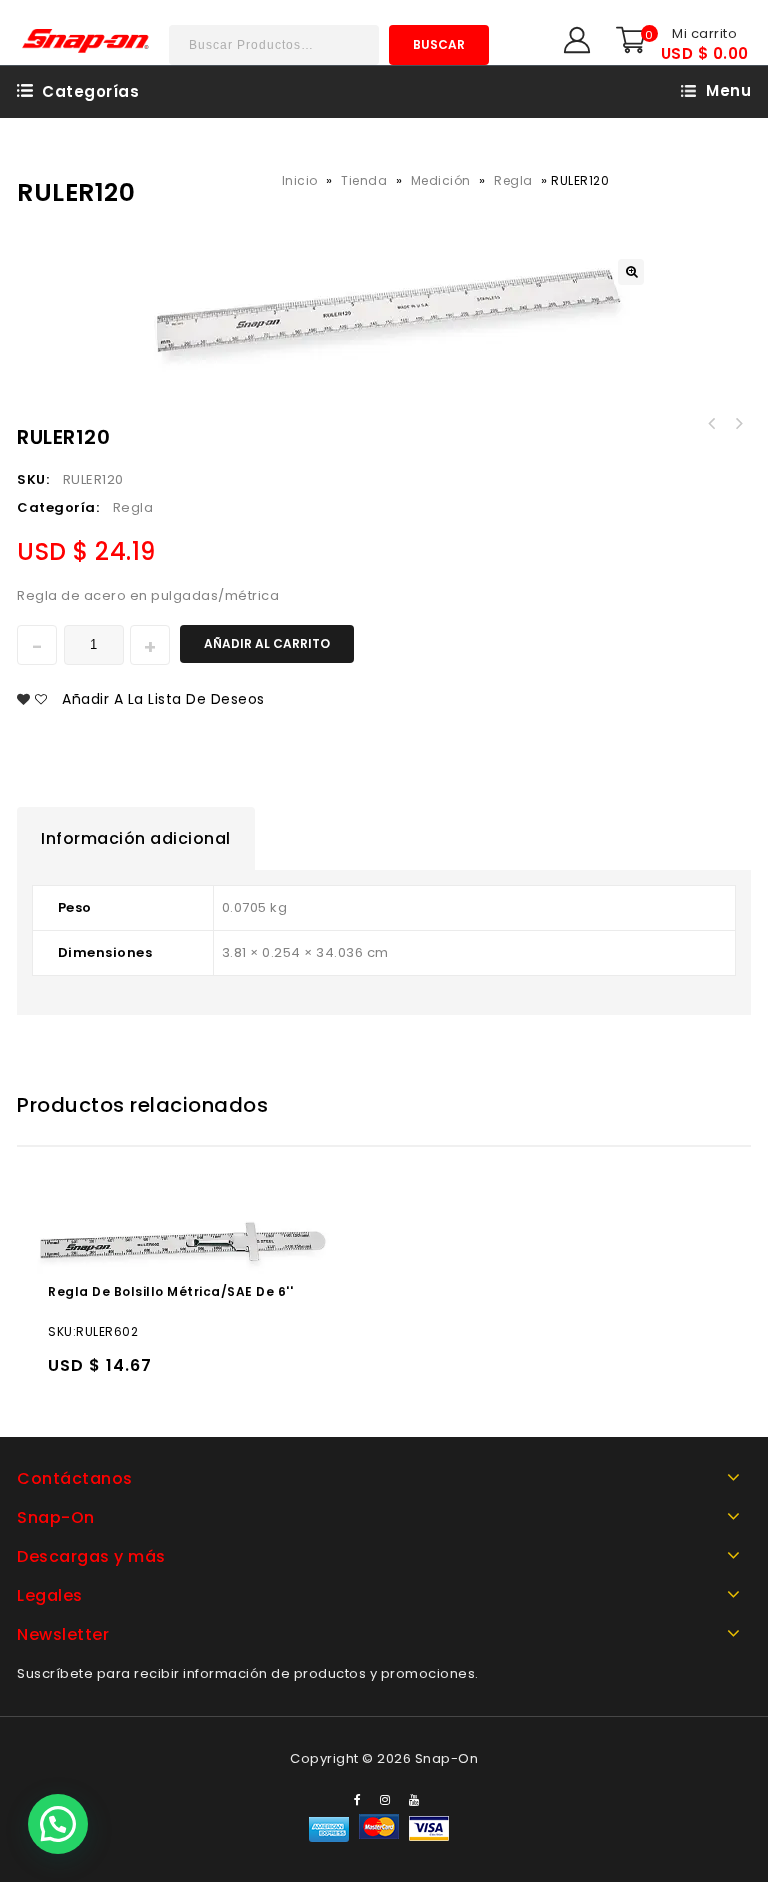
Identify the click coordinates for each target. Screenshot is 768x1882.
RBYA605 (738, 424)
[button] (58, 1824)
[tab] (136, 839)
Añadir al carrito (267, 643)
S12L (712, 424)
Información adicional (136, 838)
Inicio (300, 180)
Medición (441, 180)
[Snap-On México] (86, 40)
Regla (513, 180)
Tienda (364, 180)
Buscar (439, 44)
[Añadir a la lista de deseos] (106, 1374)
